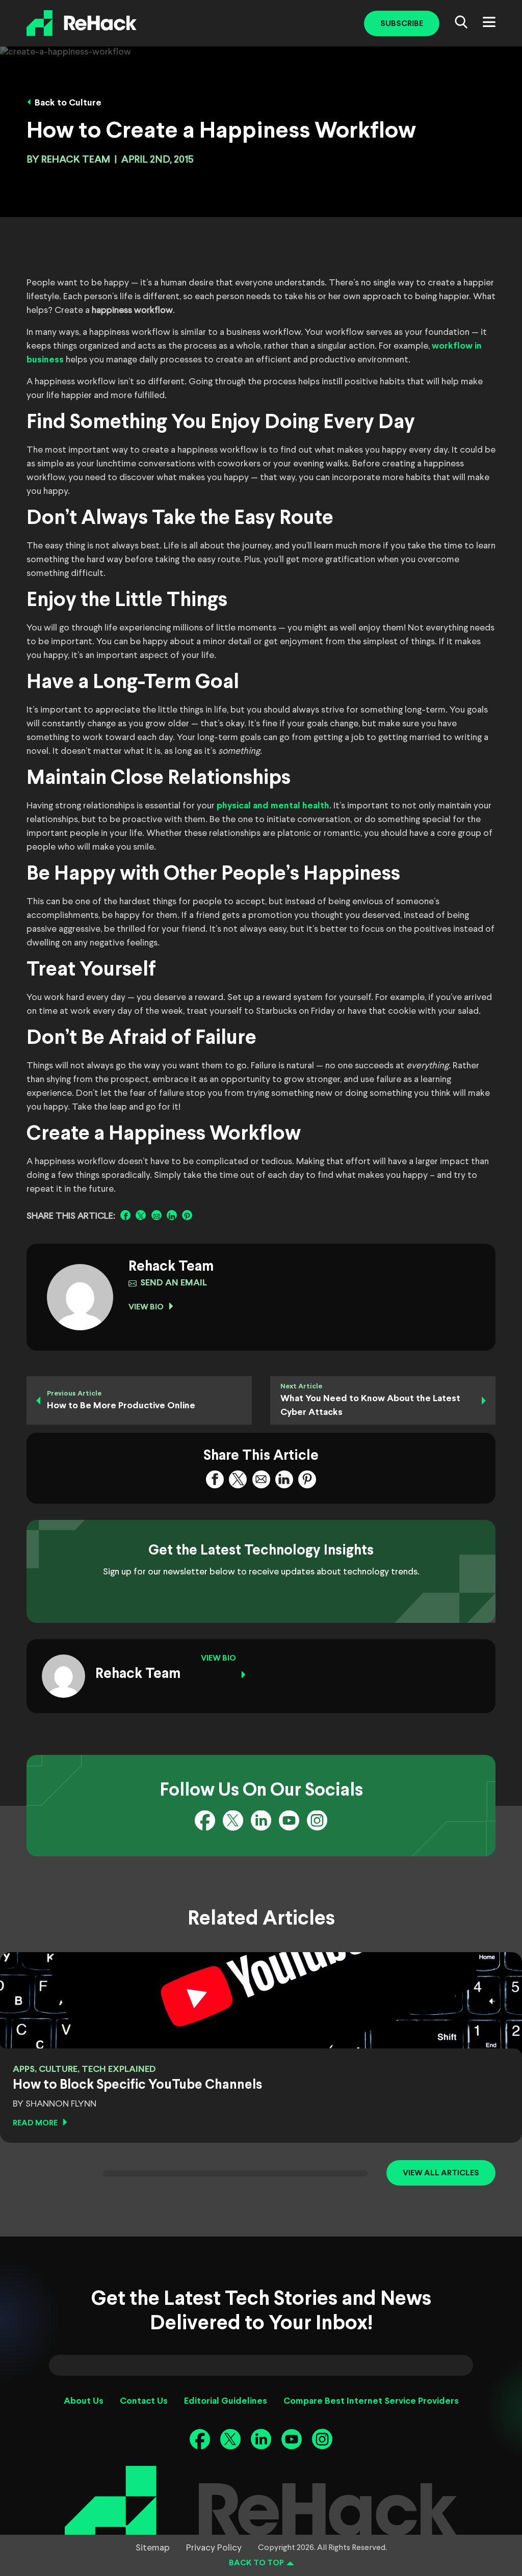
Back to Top (256, 2563)
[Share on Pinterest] (187, 1215)
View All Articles (441, 2173)
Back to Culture (68, 103)
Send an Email (174, 1283)
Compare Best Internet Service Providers (371, 2401)
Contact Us (144, 2401)
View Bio (146, 1307)
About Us (84, 2401)
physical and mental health (273, 806)
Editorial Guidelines (226, 2401)
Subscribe (402, 24)
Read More (35, 2123)
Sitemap (153, 2548)
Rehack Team (76, 160)
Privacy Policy (214, 2548)
